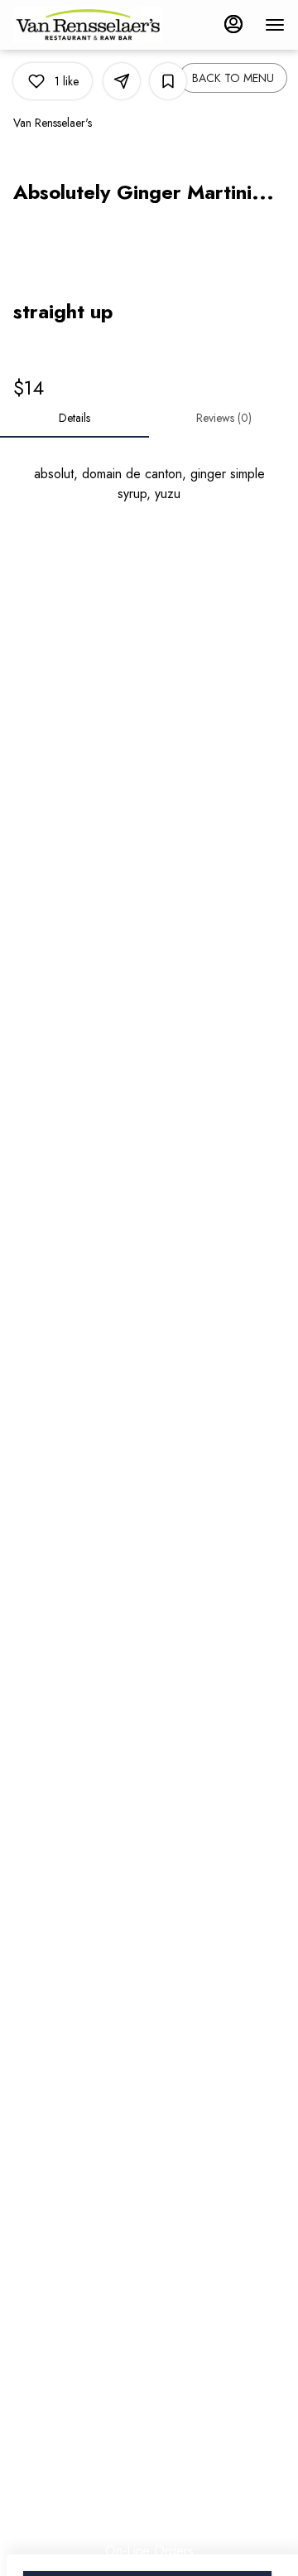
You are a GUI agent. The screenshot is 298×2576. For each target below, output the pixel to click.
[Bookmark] (168, 81)
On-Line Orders (149, 2551)
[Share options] (122, 81)
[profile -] (233, 24)
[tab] (74, 418)
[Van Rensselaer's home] (88, 25)
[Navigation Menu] (275, 25)
